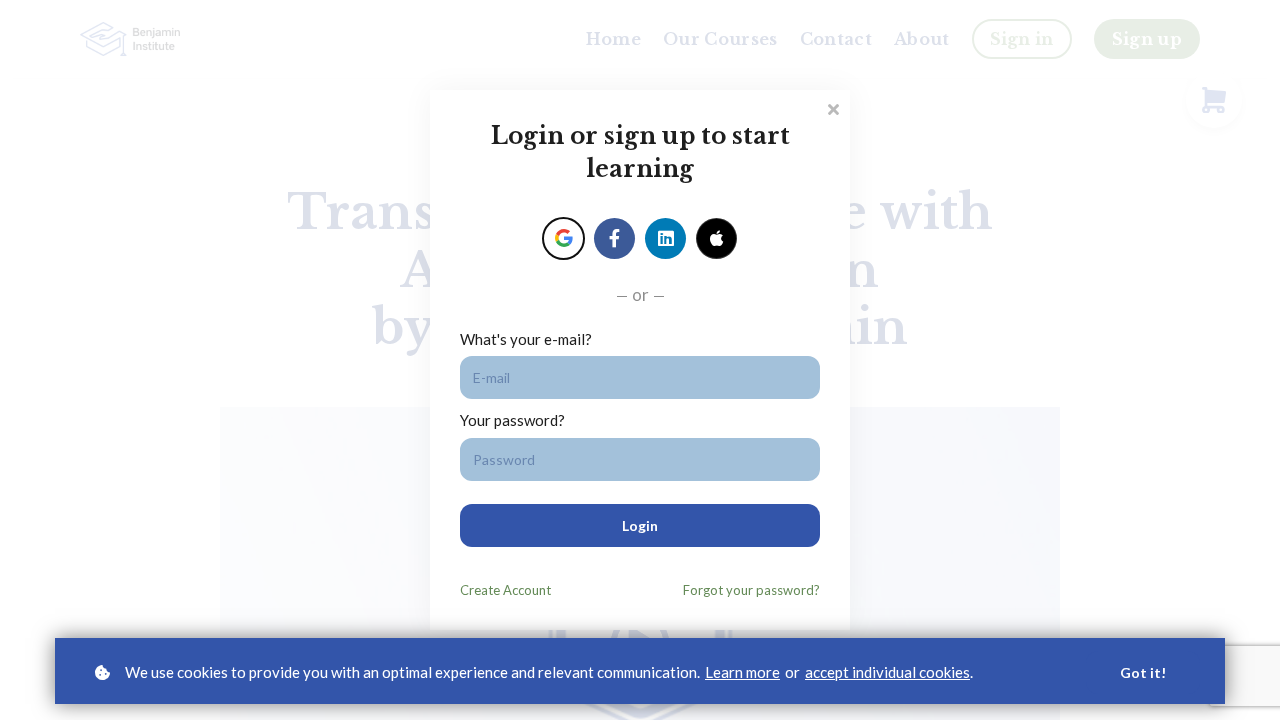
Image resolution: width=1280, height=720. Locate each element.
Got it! (1143, 672)
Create (505, 590)
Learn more (742, 672)
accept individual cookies (887, 672)
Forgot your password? (751, 590)
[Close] (833, 107)
